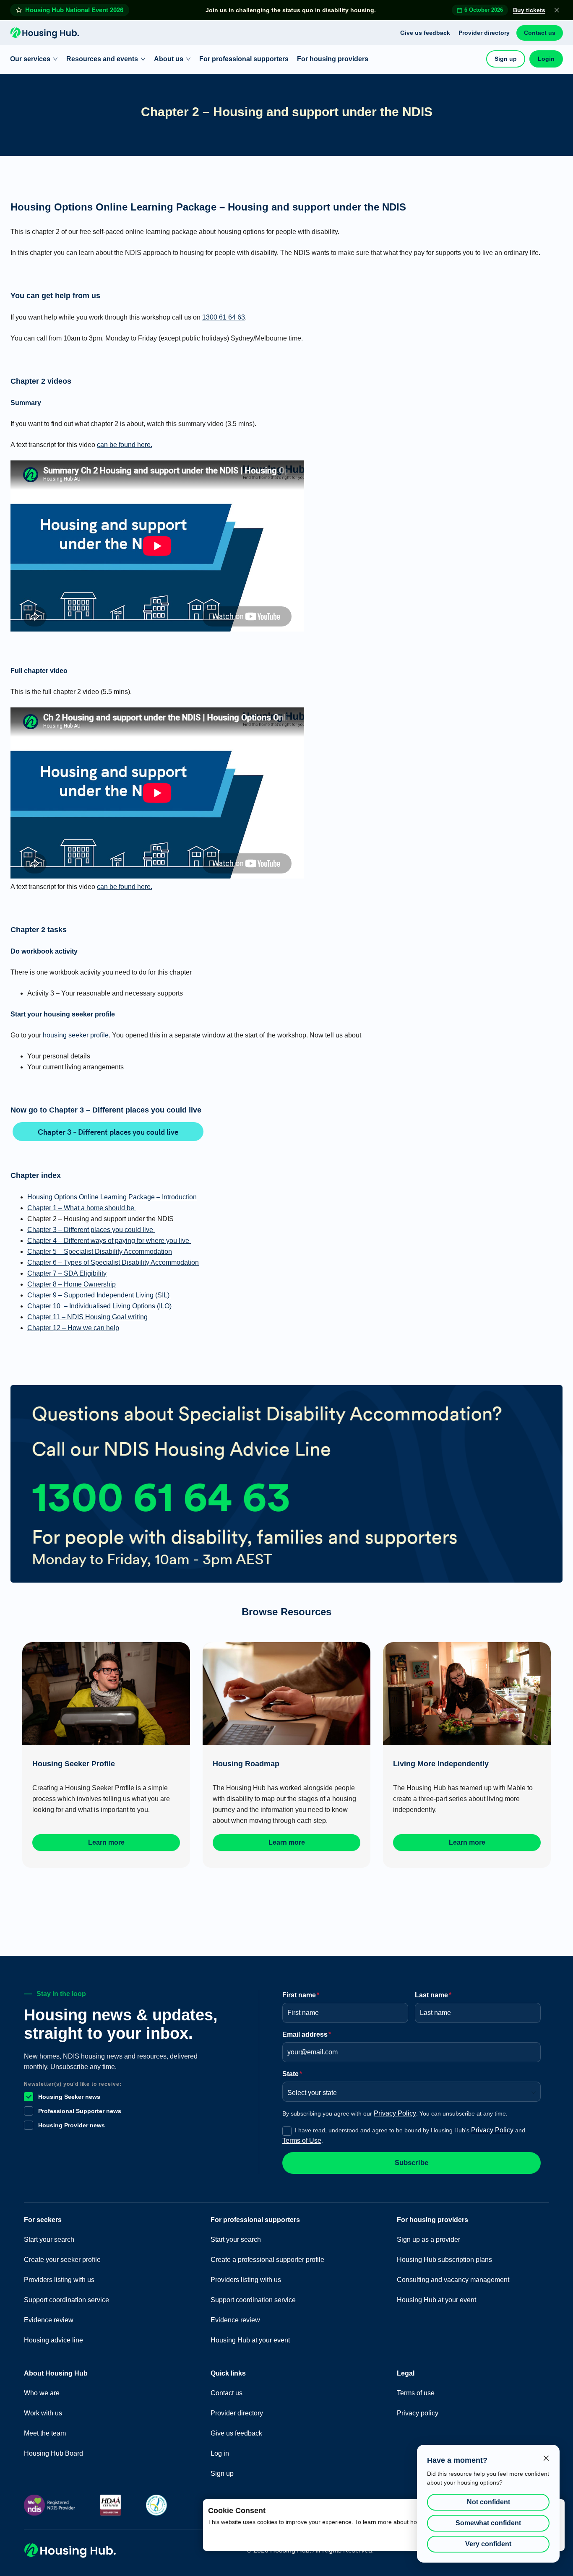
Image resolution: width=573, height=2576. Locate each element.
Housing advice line (53, 2340)
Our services (30, 59)
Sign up (506, 59)
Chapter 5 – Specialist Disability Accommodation (100, 1252)
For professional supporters (244, 59)
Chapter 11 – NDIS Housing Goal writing (87, 1317)
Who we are (42, 2393)
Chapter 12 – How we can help (73, 1328)
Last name (433, 1995)
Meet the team (45, 2433)
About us (169, 59)
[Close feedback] (546, 2458)
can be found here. (125, 445)
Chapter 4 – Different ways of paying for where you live (109, 1241)
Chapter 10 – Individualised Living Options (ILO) (99, 1306)
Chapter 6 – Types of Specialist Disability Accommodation (113, 1262)
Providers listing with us (59, 2280)
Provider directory (484, 33)
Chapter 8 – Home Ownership (72, 1284)
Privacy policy (418, 2413)
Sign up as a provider (428, 2239)
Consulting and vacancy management (453, 2280)
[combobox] (409, 2090)
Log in (220, 2453)
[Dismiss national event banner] (557, 10)
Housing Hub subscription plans (444, 2260)
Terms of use (416, 2393)
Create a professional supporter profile (267, 2260)
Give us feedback (425, 33)
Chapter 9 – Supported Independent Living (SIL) (99, 1295)
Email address (307, 2034)
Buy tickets (529, 10)
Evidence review (49, 2320)
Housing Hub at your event (250, 2340)
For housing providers (333, 59)
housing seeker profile (76, 1035)
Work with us (43, 2413)
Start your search (49, 2239)
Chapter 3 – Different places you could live (108, 1132)
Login (546, 59)
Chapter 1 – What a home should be (82, 1208)
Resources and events (102, 59)
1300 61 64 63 (224, 317)
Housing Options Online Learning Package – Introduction (112, 1197)
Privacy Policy (395, 2113)
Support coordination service (66, 2300)
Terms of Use (302, 2141)
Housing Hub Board (53, 2453)
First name (301, 1995)
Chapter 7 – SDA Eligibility (67, 1273)
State (292, 2074)
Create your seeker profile (62, 2260)
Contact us (540, 33)
